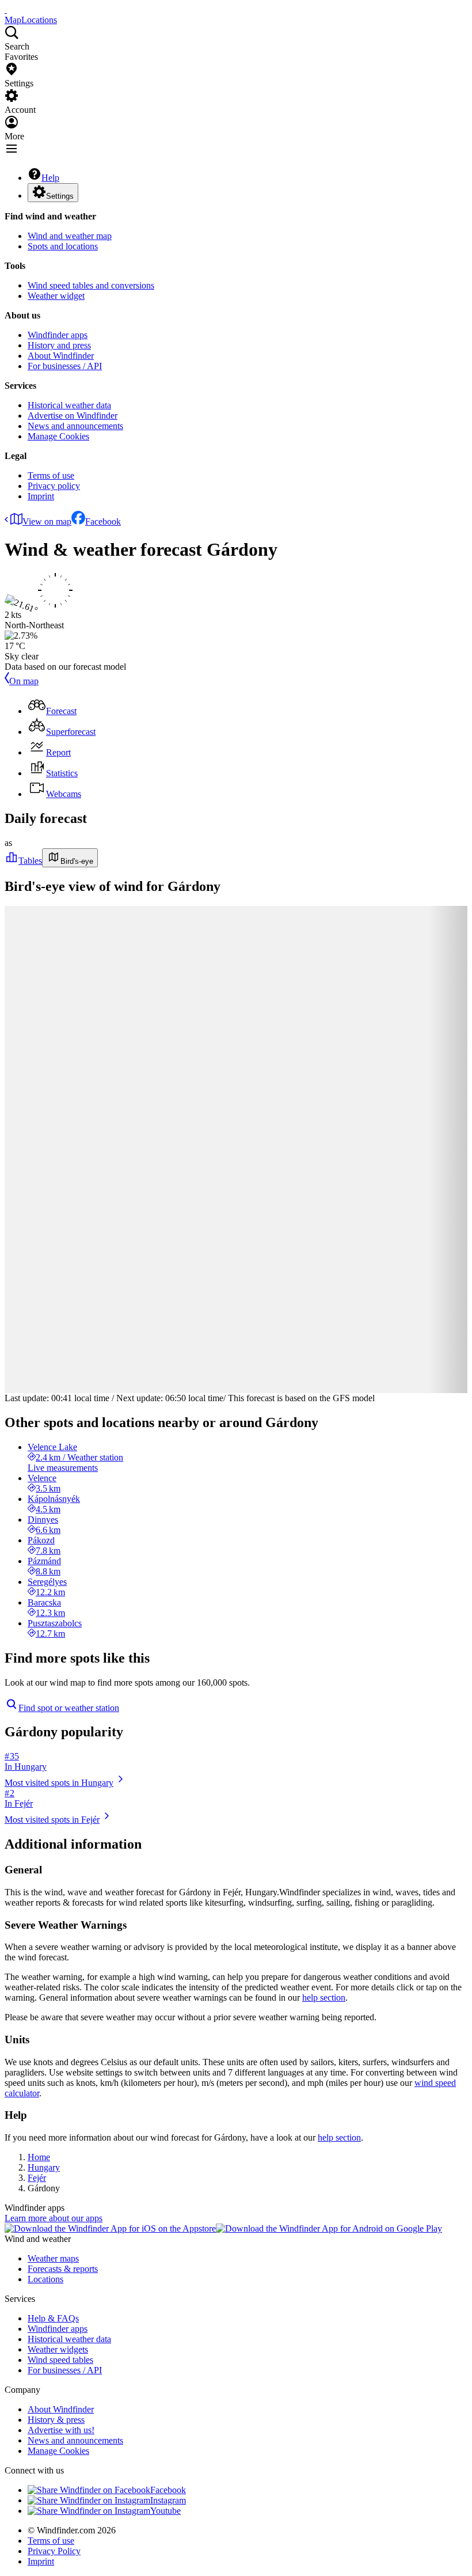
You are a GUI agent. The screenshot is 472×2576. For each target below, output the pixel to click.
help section (324, 1998)
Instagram (168, 2500)
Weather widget (56, 296)
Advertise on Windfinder (73, 416)
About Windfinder (61, 356)
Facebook (103, 521)
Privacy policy (54, 486)
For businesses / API (65, 366)
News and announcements (75, 426)
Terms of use (51, 475)
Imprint (41, 496)
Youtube (165, 2511)
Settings (60, 196)
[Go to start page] (6, 10)
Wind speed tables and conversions (91, 285)
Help (50, 178)
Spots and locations (63, 246)
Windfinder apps (58, 335)
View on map (47, 521)
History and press (59, 345)
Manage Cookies (58, 436)
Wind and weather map (70, 236)
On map (24, 681)
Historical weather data (69, 405)
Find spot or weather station (69, 1708)
